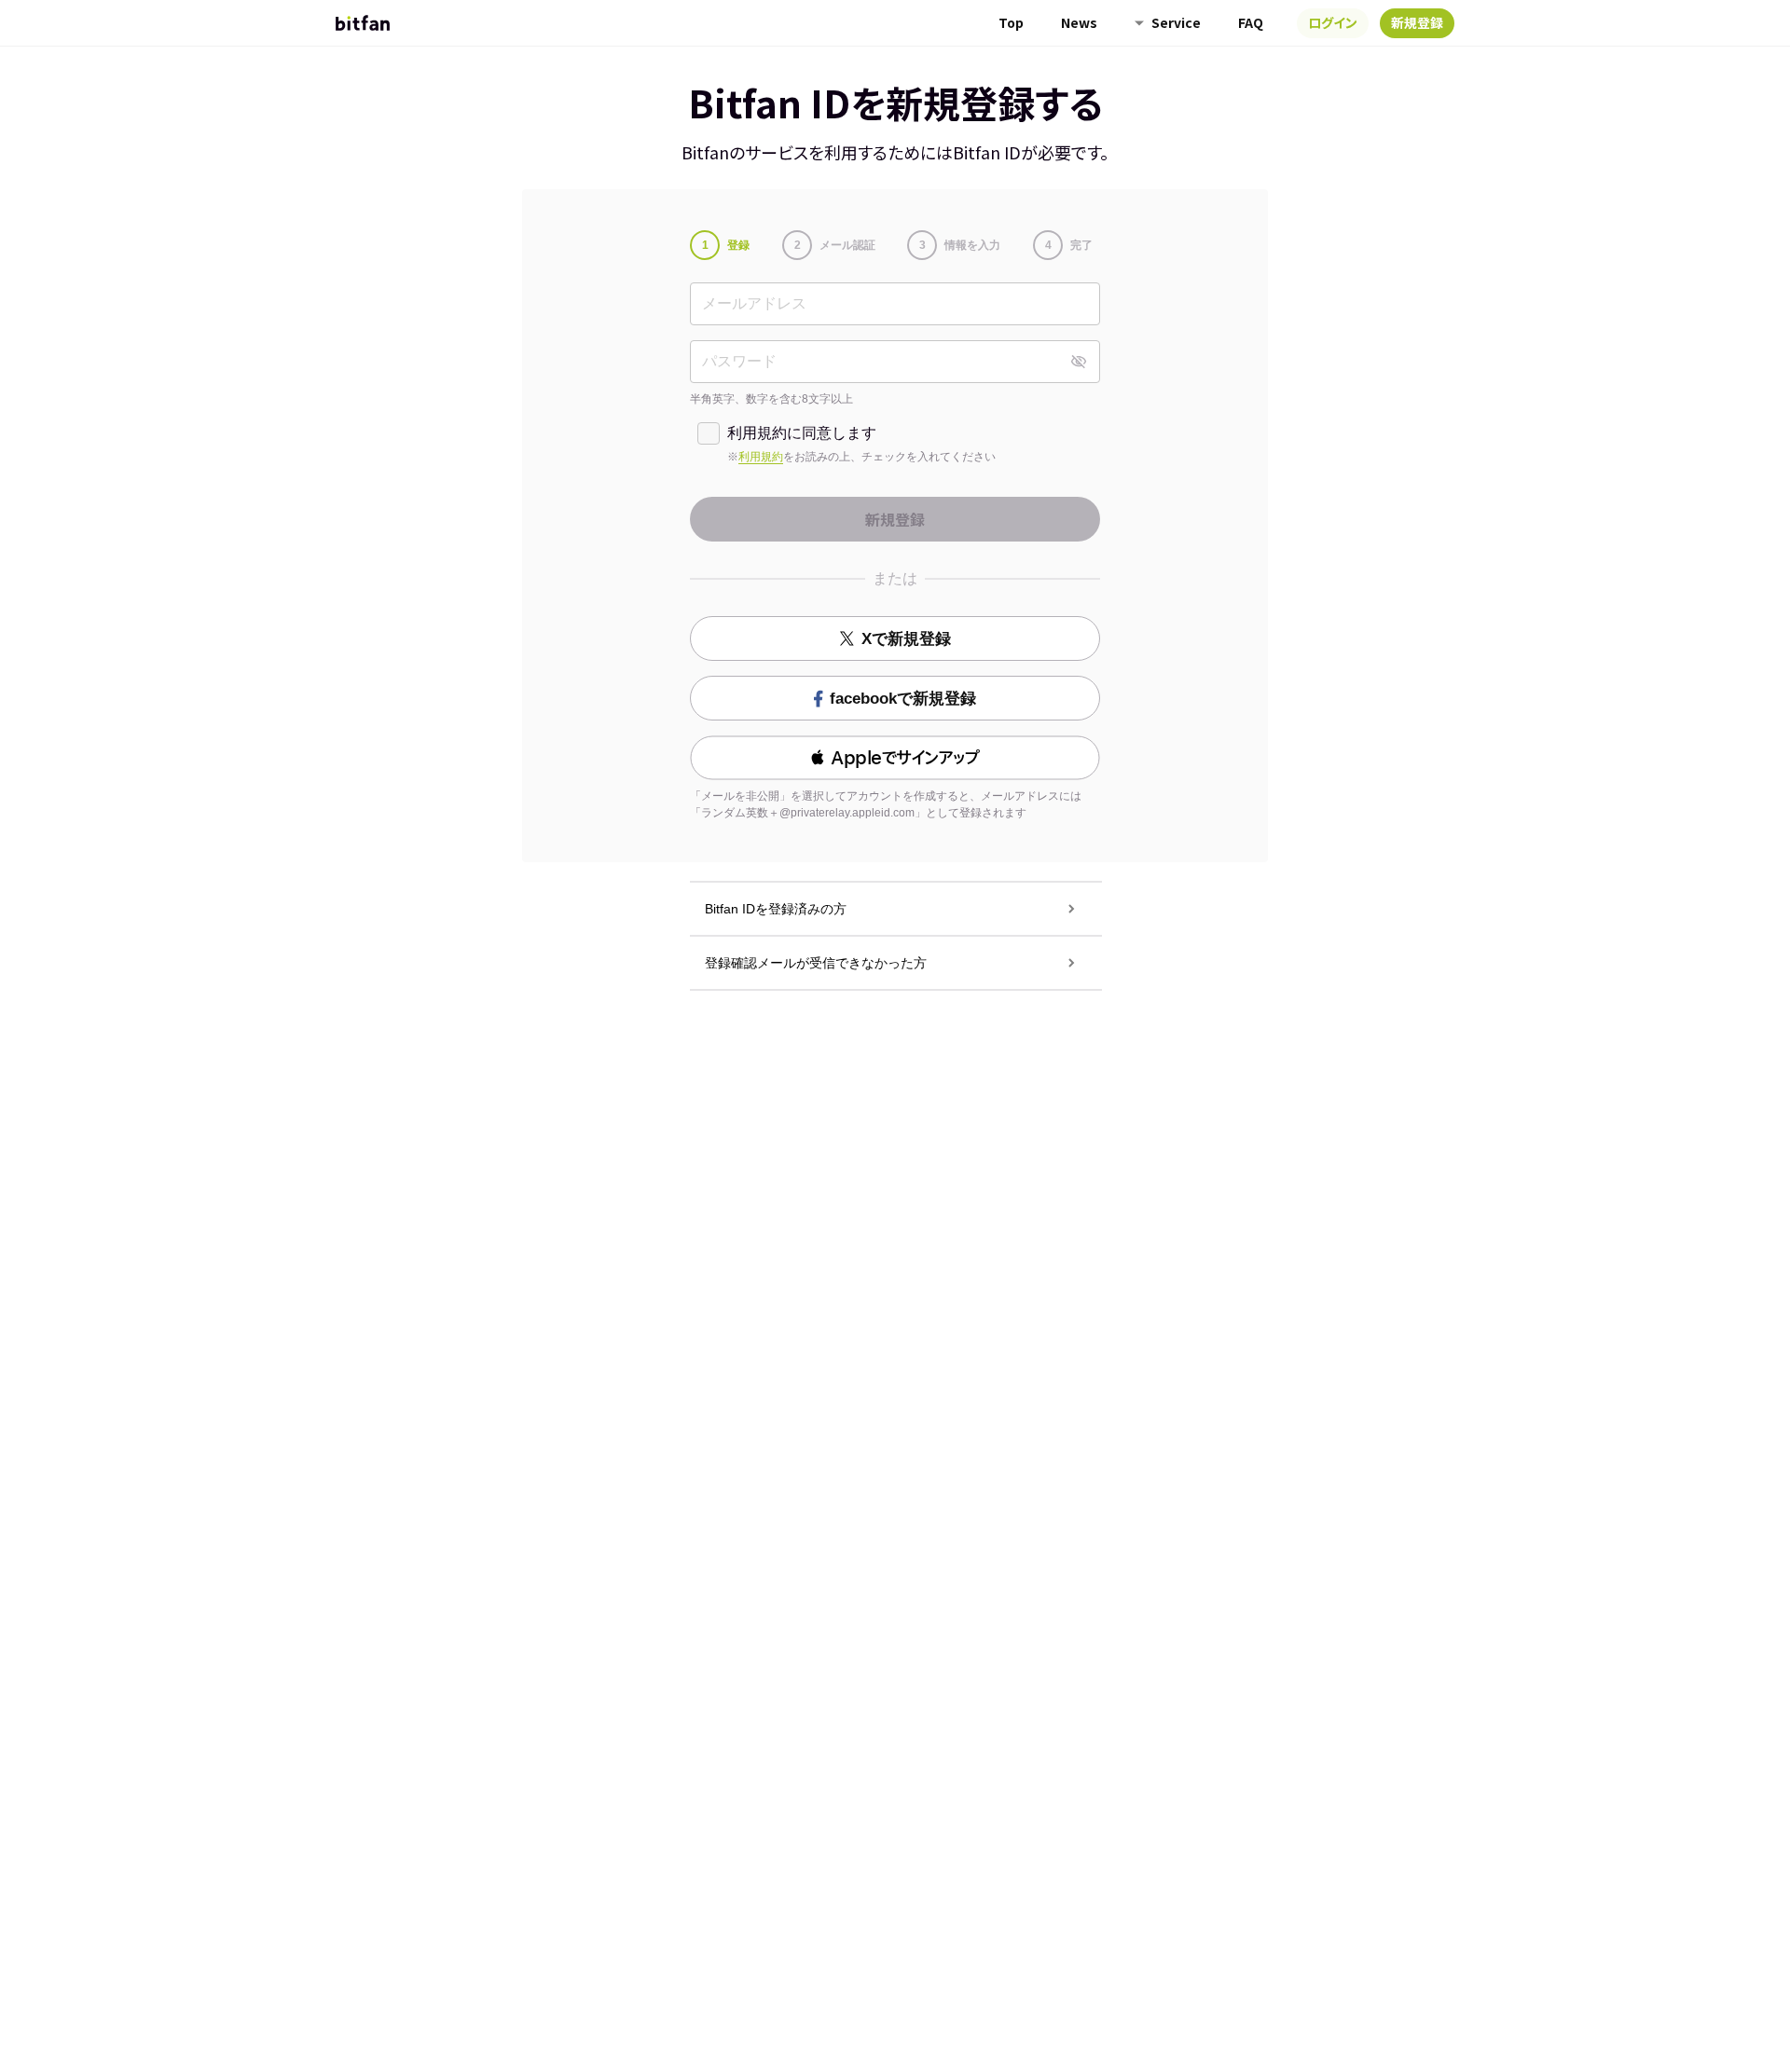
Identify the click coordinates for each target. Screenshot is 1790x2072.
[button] (895, 758)
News (1079, 22)
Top (1011, 22)
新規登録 (1417, 22)
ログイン (1333, 22)
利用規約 (761, 457)
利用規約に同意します (802, 433)
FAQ (1251, 22)
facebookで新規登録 (903, 699)
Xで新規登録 (906, 639)
